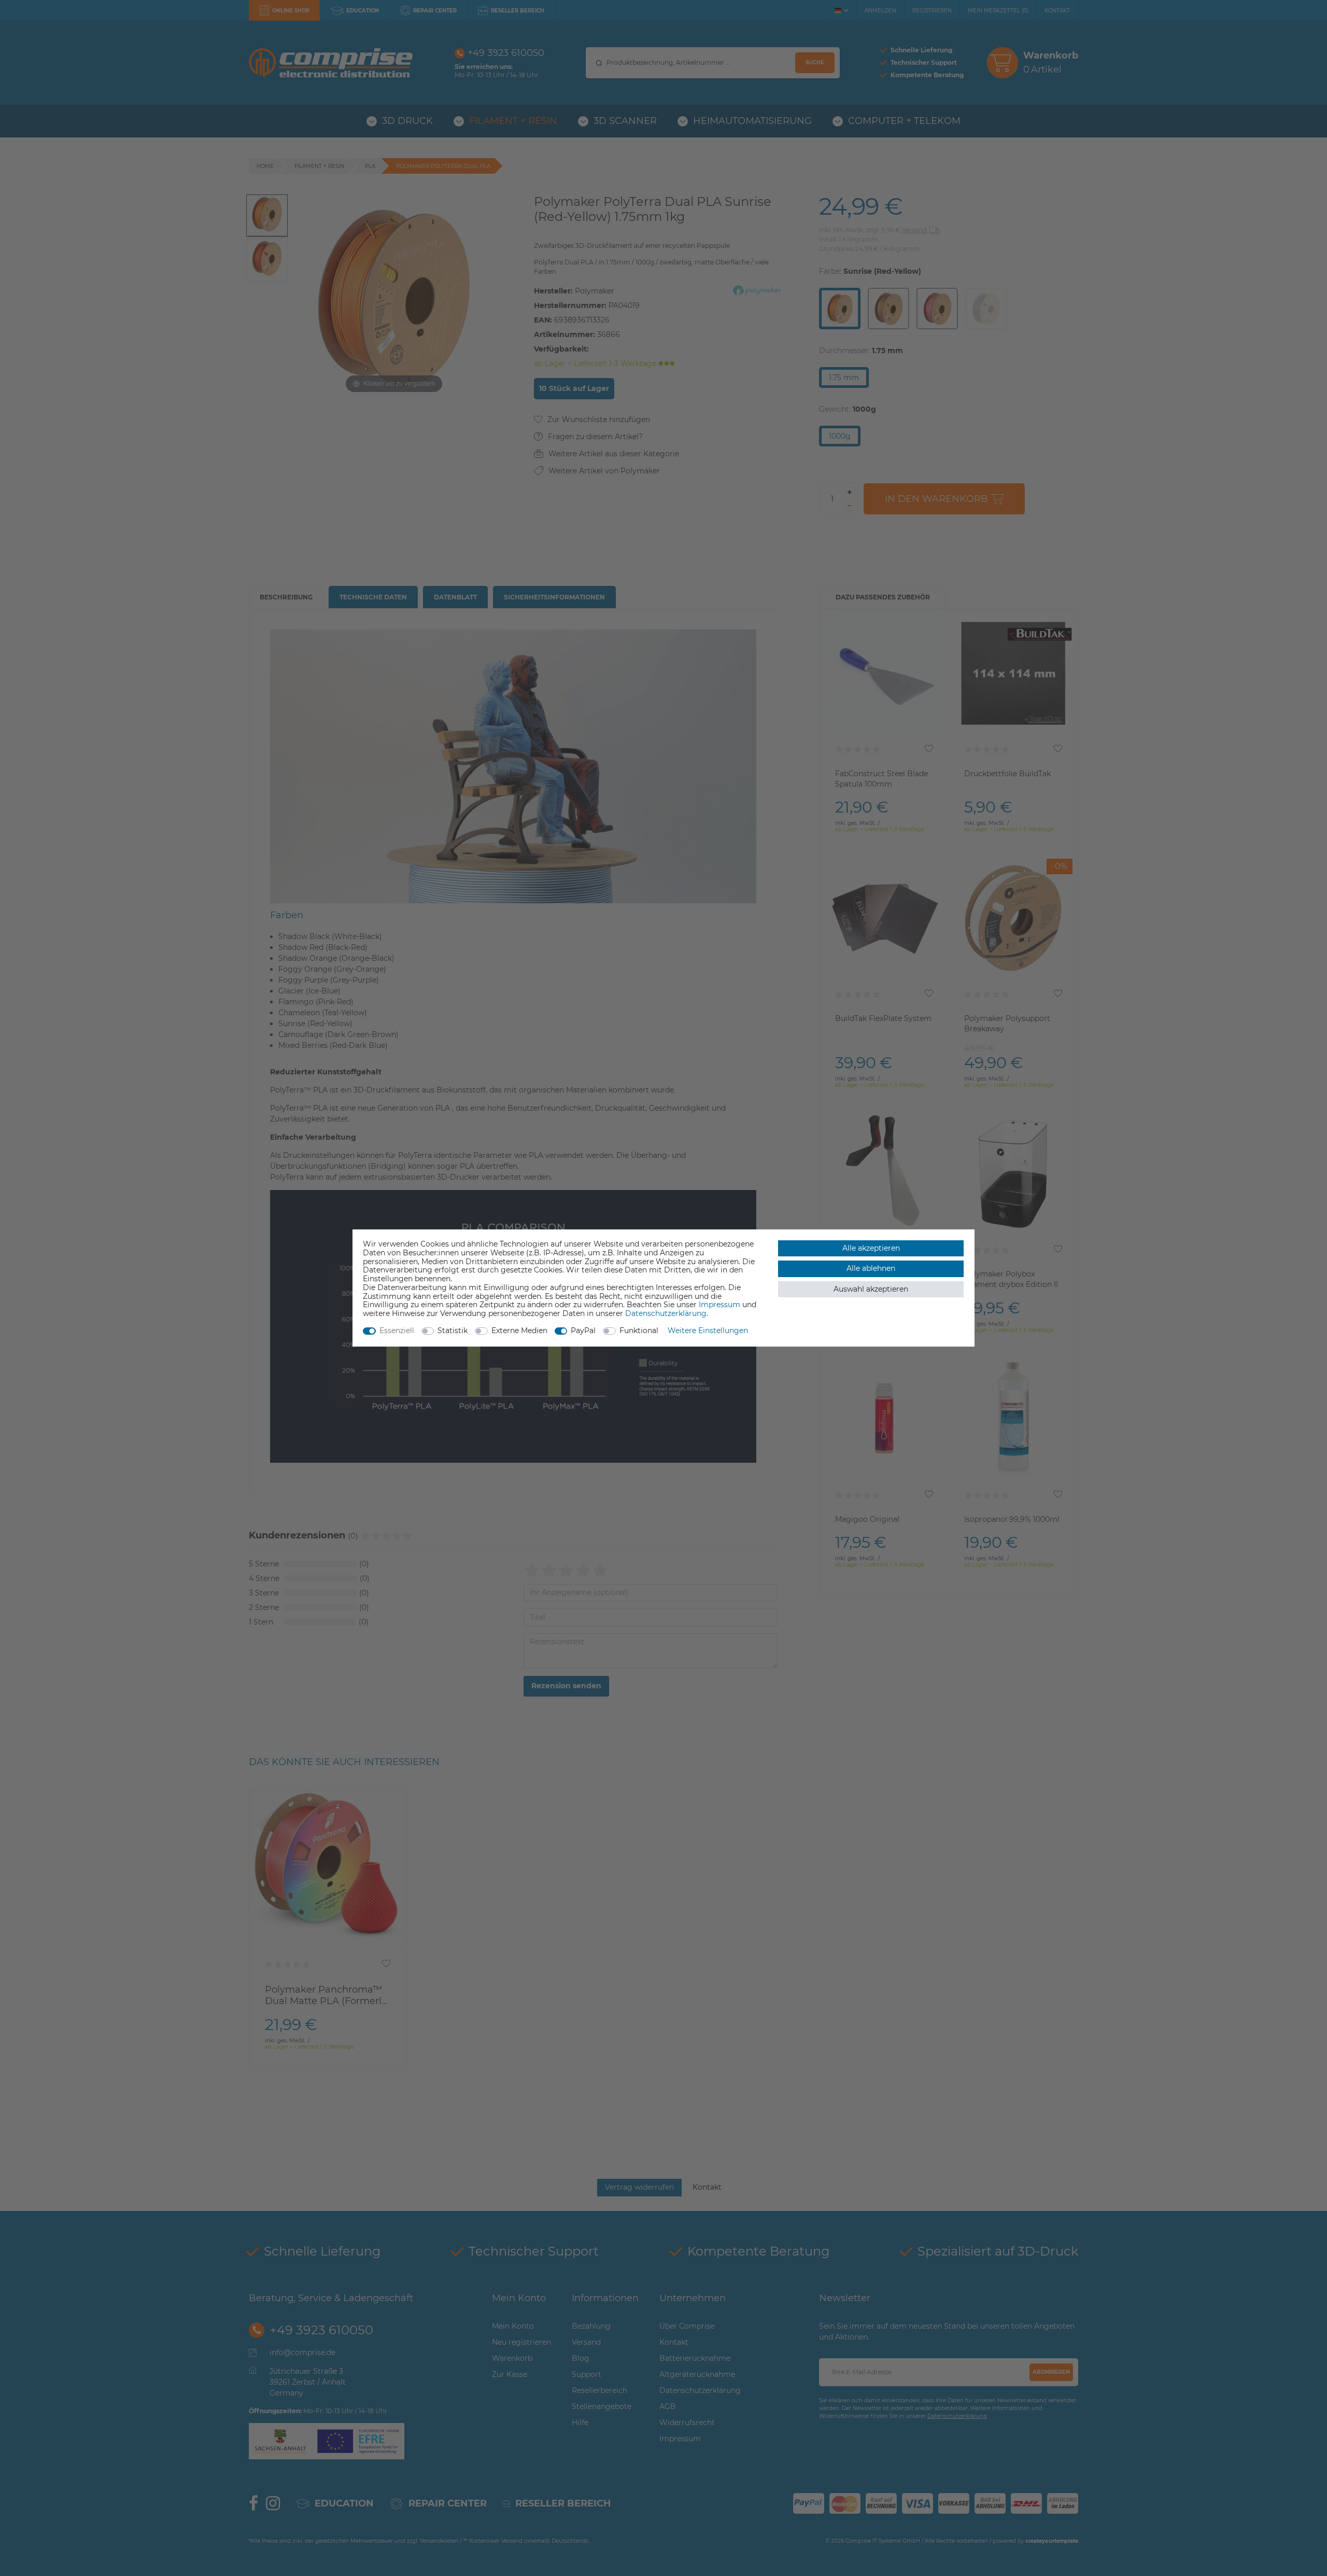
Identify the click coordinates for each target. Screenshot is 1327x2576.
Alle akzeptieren (871, 1248)
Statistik (453, 1331)
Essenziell (397, 1331)
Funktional (639, 1331)
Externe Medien (519, 1331)
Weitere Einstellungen (708, 1331)
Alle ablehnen (871, 1268)
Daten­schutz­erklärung (666, 1313)
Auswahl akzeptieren (871, 1289)
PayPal (583, 1331)
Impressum (719, 1305)
